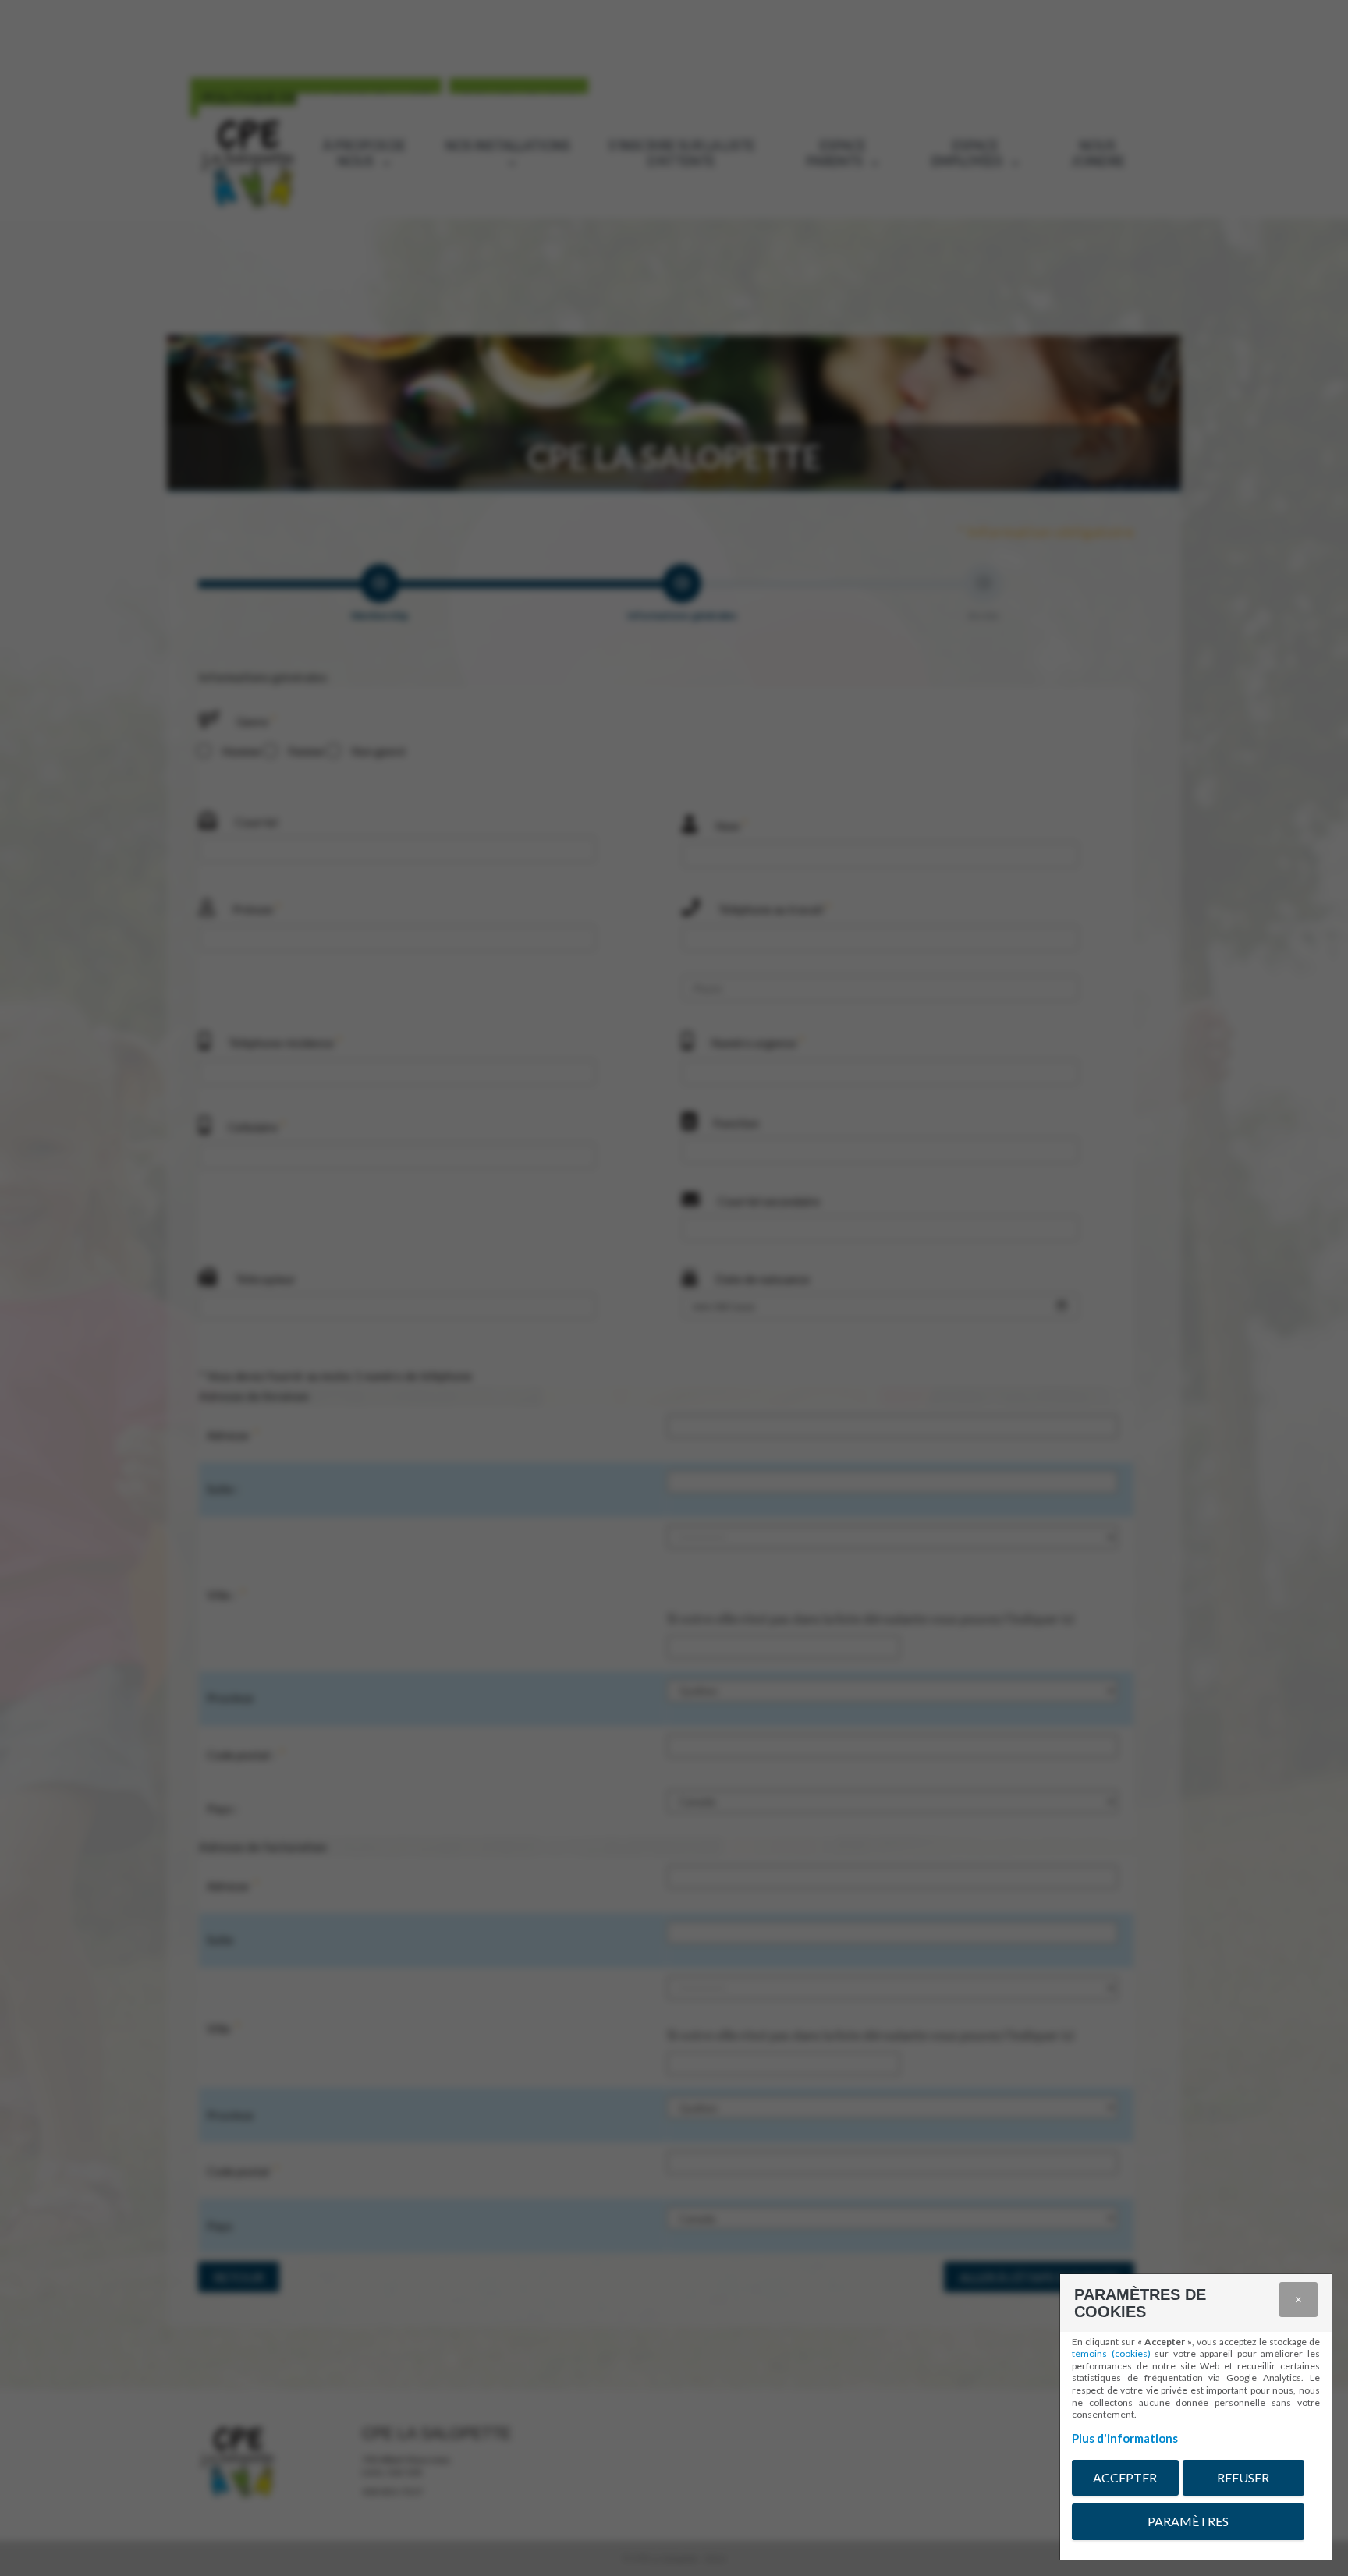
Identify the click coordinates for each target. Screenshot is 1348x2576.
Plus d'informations (1125, 2438)
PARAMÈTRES (1188, 2521)
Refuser (1243, 2477)
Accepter (1125, 2477)
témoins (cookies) (1111, 2353)
